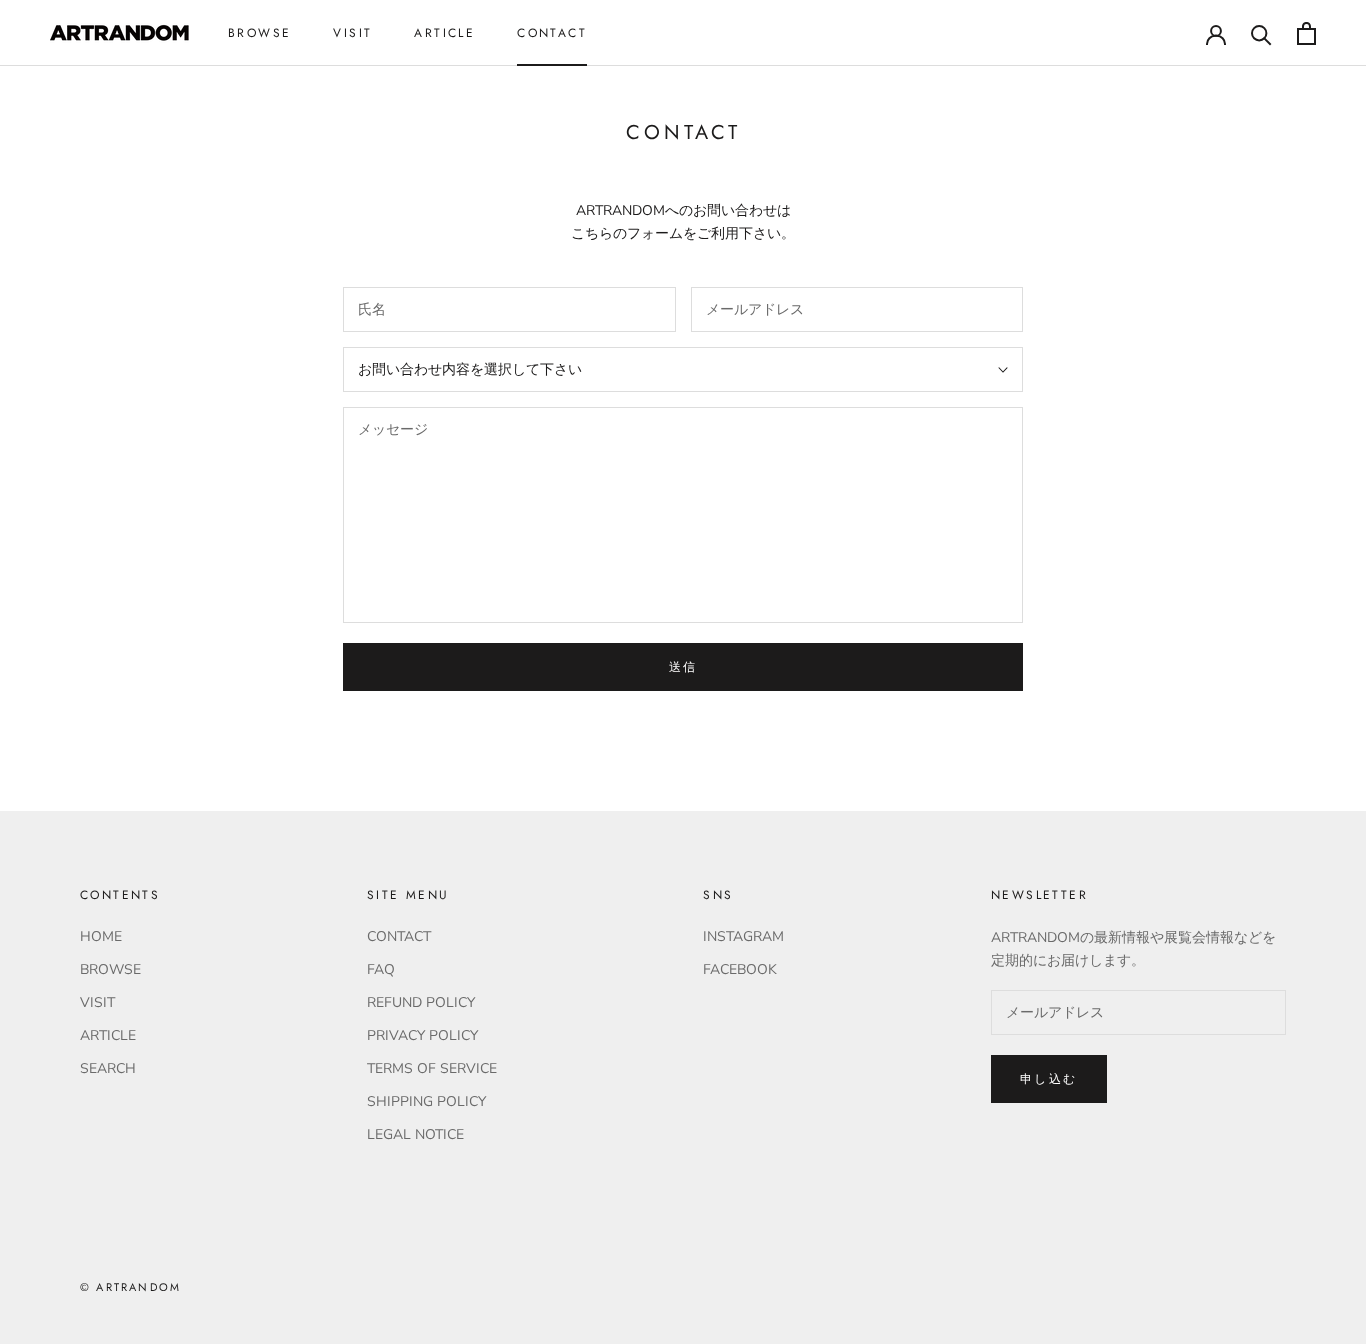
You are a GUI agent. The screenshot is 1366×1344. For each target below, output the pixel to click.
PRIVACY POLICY (422, 1035)
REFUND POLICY (421, 1002)
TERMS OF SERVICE (432, 1068)
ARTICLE (444, 33)
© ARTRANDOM (130, 1287)
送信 (683, 667)
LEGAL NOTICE (415, 1134)
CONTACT (552, 33)
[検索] (1261, 33)
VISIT (352, 33)
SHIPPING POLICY (426, 1101)
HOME (101, 936)
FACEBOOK (740, 969)
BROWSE (259, 33)
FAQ (381, 969)
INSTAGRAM (743, 936)
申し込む (1049, 1079)
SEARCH (108, 1068)
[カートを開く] (1306, 33)
